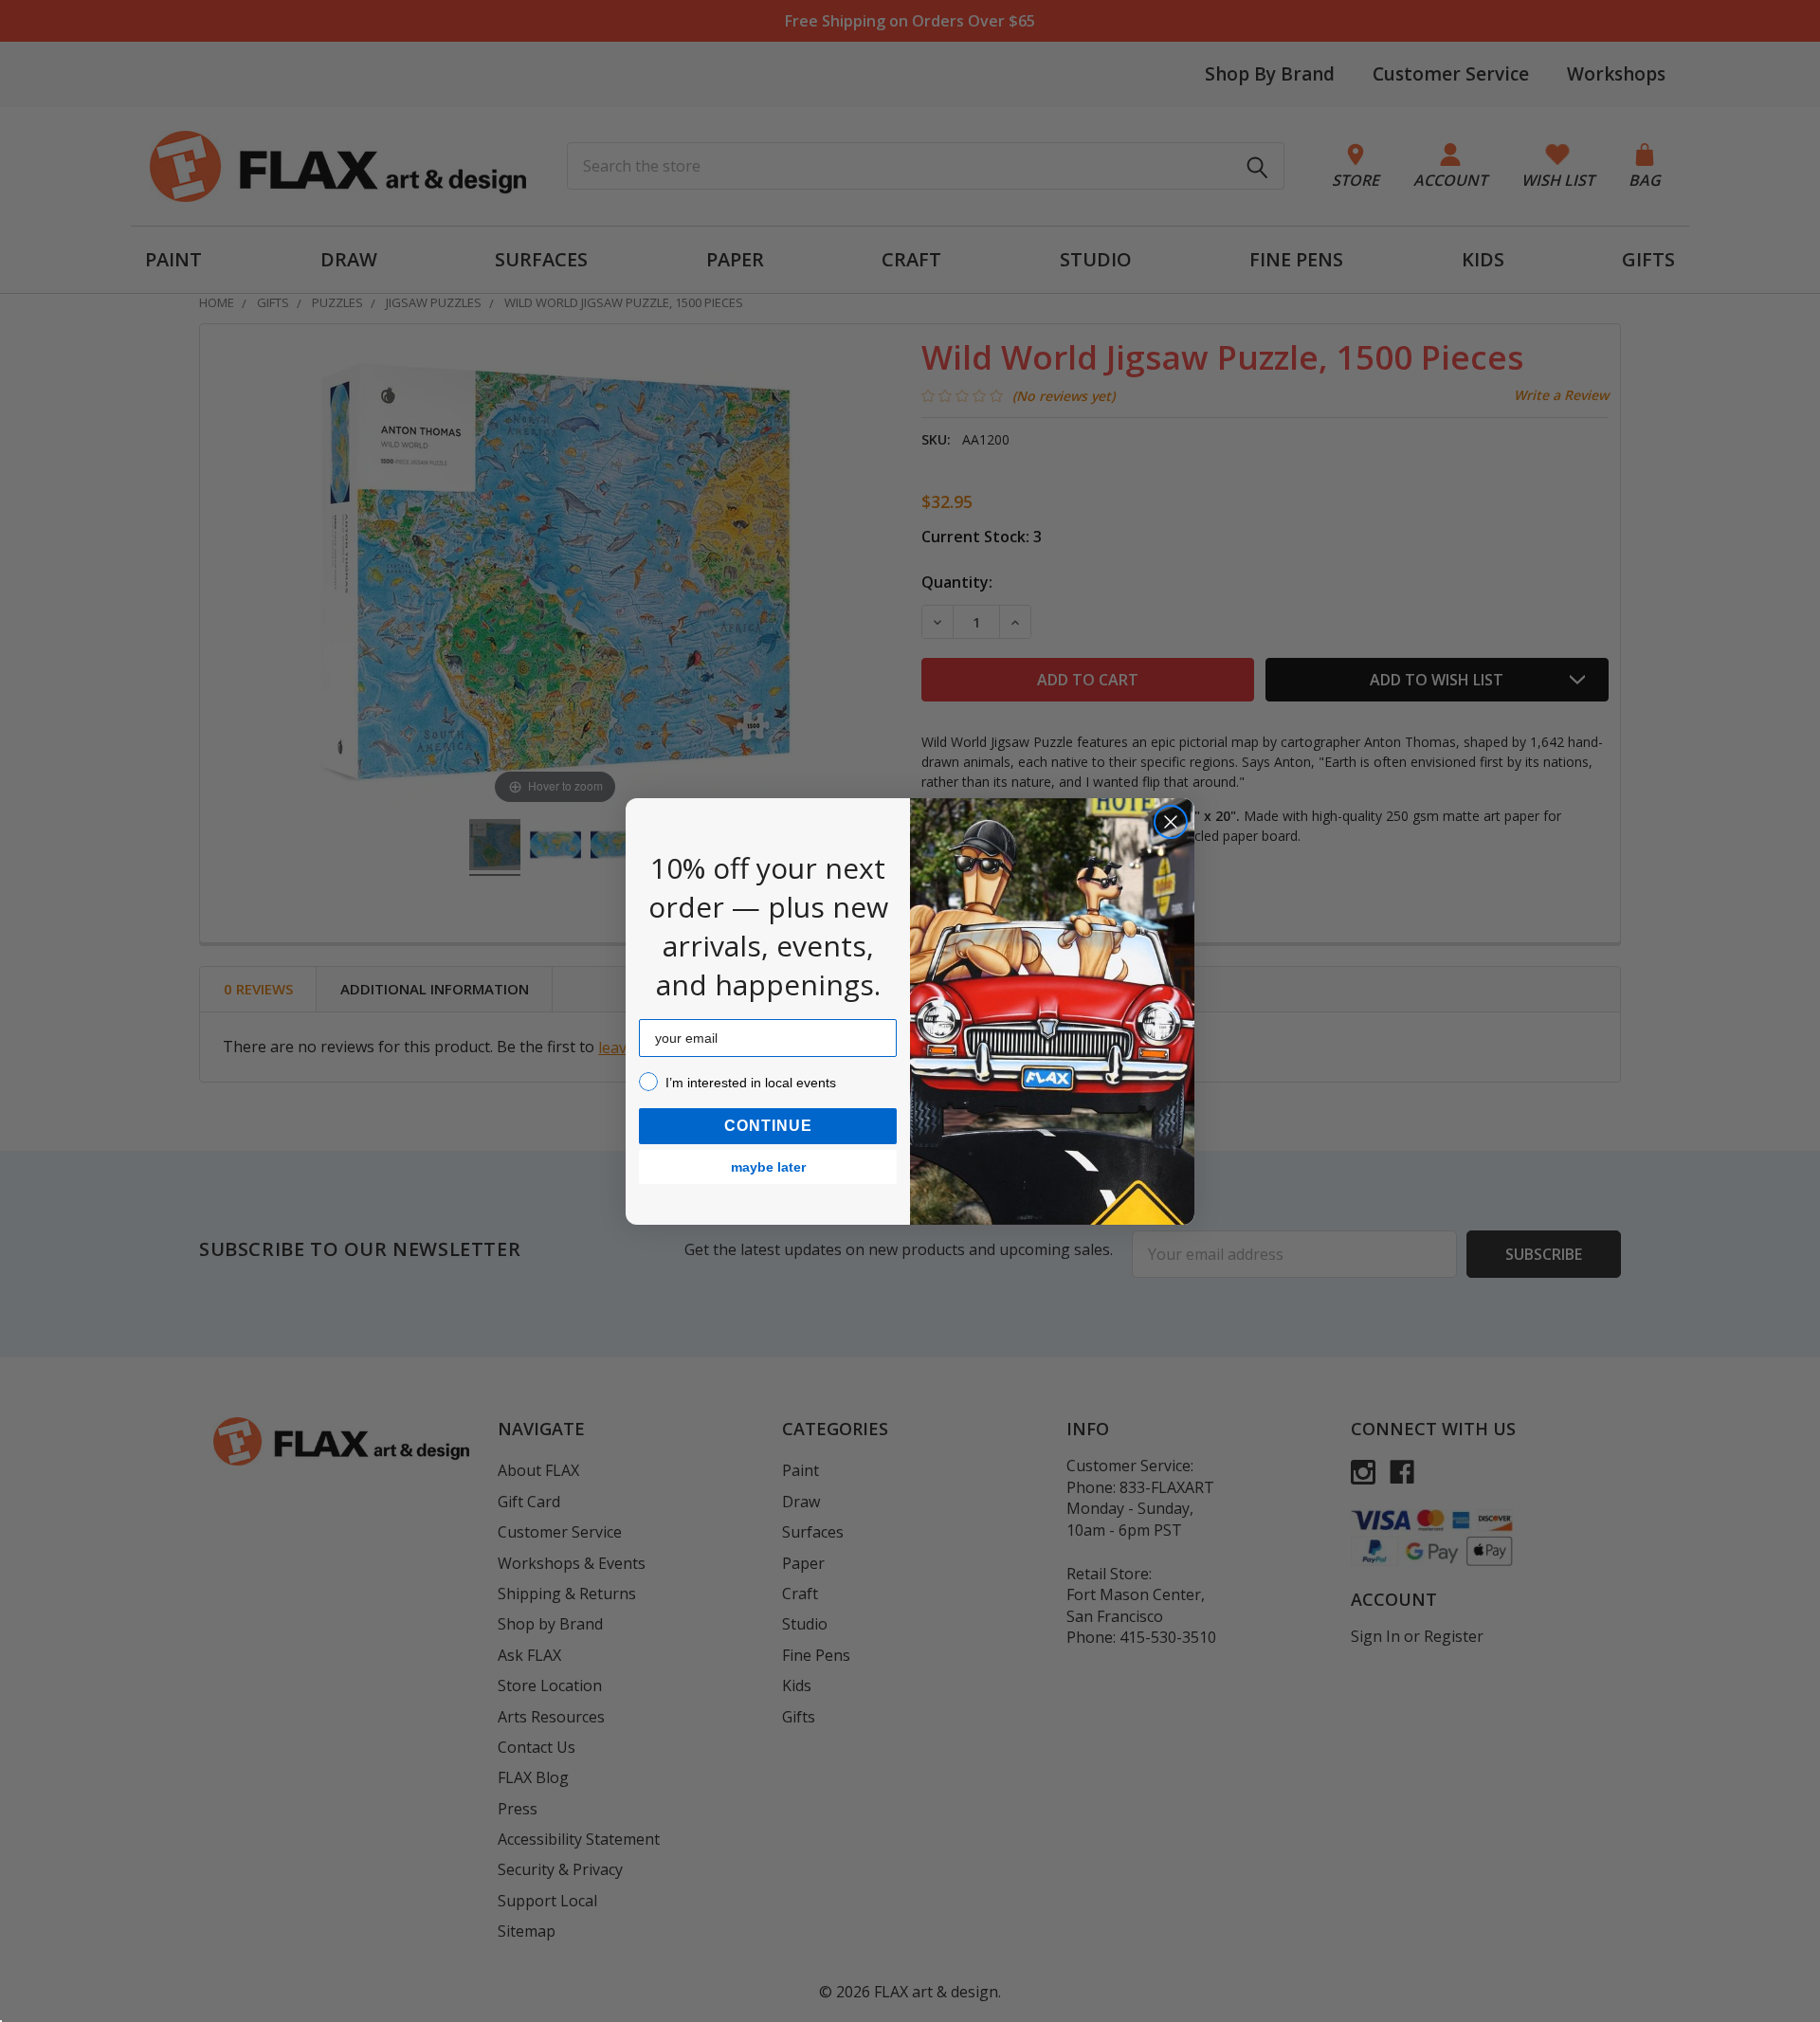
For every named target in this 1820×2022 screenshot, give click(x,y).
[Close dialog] (1171, 822)
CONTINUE (768, 1126)
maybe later (768, 1167)
